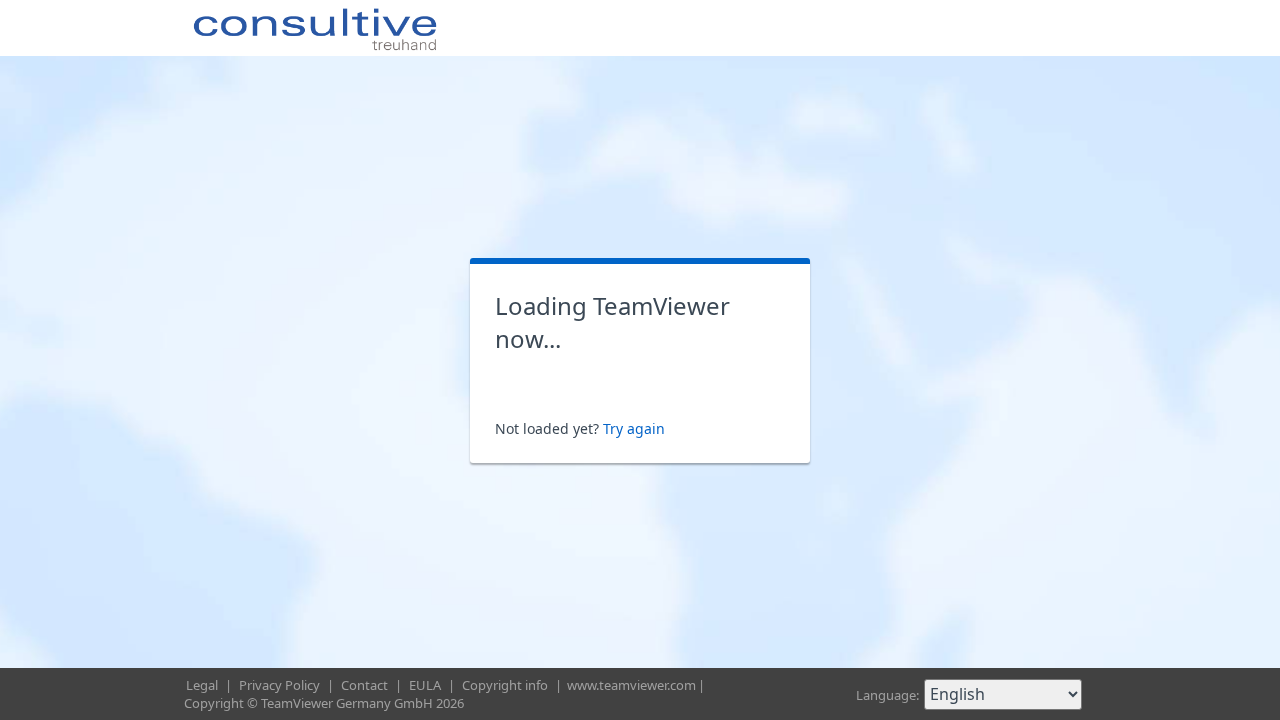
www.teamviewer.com (631, 685)
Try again (634, 428)
